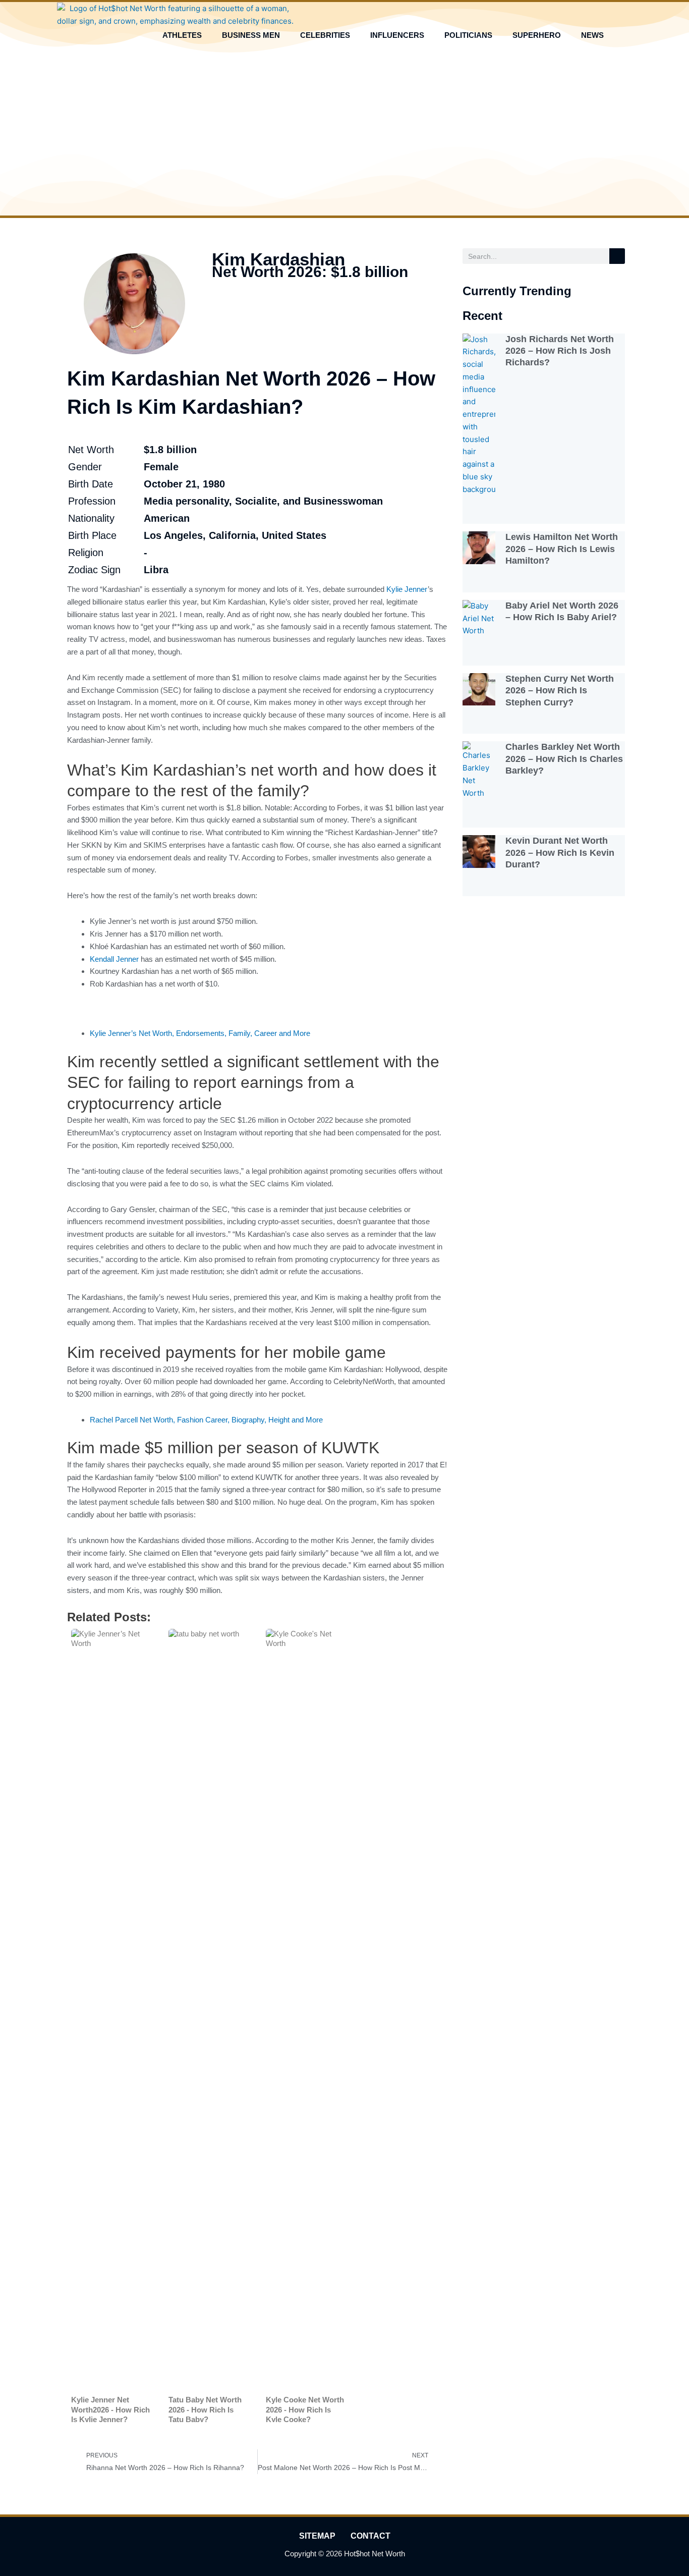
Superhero (537, 35)
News (592, 35)
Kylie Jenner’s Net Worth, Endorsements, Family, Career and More (200, 1033)
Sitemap (317, 2536)
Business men (251, 35)
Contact (370, 2536)
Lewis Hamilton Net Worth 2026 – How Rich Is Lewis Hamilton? (562, 549)
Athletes (182, 35)
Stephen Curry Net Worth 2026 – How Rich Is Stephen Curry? (560, 691)
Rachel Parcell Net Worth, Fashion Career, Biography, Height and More (206, 1420)
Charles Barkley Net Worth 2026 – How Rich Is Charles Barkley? (564, 759)
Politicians (468, 35)
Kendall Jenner (114, 959)
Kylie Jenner (407, 589)
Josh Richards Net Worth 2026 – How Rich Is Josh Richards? (560, 351)
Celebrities (325, 35)
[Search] (617, 256)
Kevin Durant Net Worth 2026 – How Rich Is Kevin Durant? (560, 853)
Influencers (397, 35)
